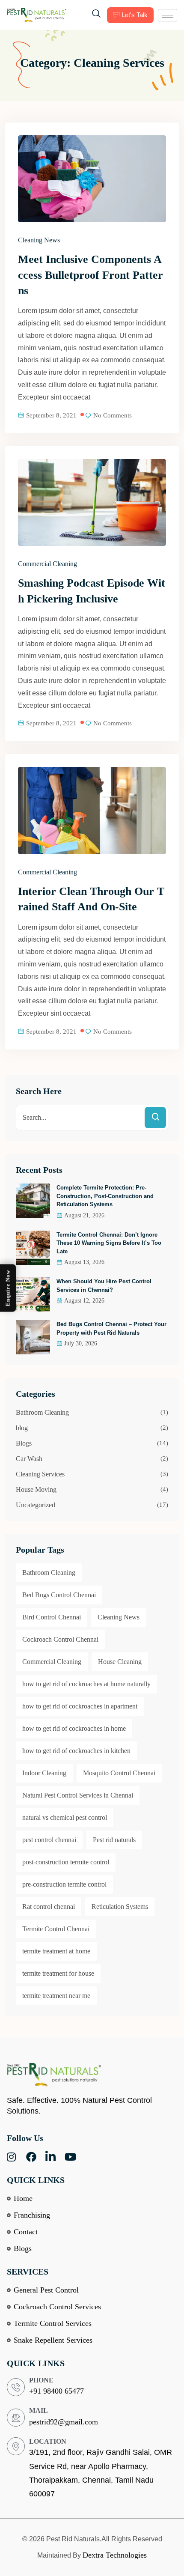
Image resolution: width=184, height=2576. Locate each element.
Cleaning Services (40, 1474)
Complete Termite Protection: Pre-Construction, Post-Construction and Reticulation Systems (105, 1196)
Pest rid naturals (114, 1840)
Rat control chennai (49, 1907)
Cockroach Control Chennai (60, 1639)
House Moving (36, 1489)
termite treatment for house (58, 1973)
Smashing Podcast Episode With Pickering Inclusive (92, 591)
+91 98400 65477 (56, 2391)
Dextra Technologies (115, 2555)
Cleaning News (39, 240)
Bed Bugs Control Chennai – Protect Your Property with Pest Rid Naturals (111, 1328)
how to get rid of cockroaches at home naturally (86, 1684)
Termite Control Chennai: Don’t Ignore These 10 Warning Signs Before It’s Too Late (109, 1243)
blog (22, 1428)
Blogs (24, 1443)
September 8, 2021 (51, 415)
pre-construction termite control (64, 1884)
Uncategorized (36, 1505)
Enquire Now (8, 1288)
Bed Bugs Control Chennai (59, 1595)
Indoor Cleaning (44, 1773)
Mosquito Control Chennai (119, 1773)
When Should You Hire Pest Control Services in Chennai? (104, 1286)
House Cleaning (120, 1662)
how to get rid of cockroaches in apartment (80, 1706)
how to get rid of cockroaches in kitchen (76, 1751)
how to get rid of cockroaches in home (74, 1728)
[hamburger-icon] (168, 15)
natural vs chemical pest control (65, 1817)
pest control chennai (49, 1840)
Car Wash (29, 1459)
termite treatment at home (56, 1951)
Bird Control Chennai (52, 1617)
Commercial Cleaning (47, 564)
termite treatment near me (56, 1996)
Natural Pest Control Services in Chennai (78, 1795)
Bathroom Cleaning (42, 1412)
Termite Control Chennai (56, 1929)
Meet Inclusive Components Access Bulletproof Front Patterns (91, 275)
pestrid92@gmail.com (64, 2422)
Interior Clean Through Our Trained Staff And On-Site (91, 899)
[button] (96, 15)
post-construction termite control (66, 1862)
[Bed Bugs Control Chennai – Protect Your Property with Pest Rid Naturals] (33, 1337)
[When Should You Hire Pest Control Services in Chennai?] (33, 1294)
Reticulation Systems (120, 1907)
